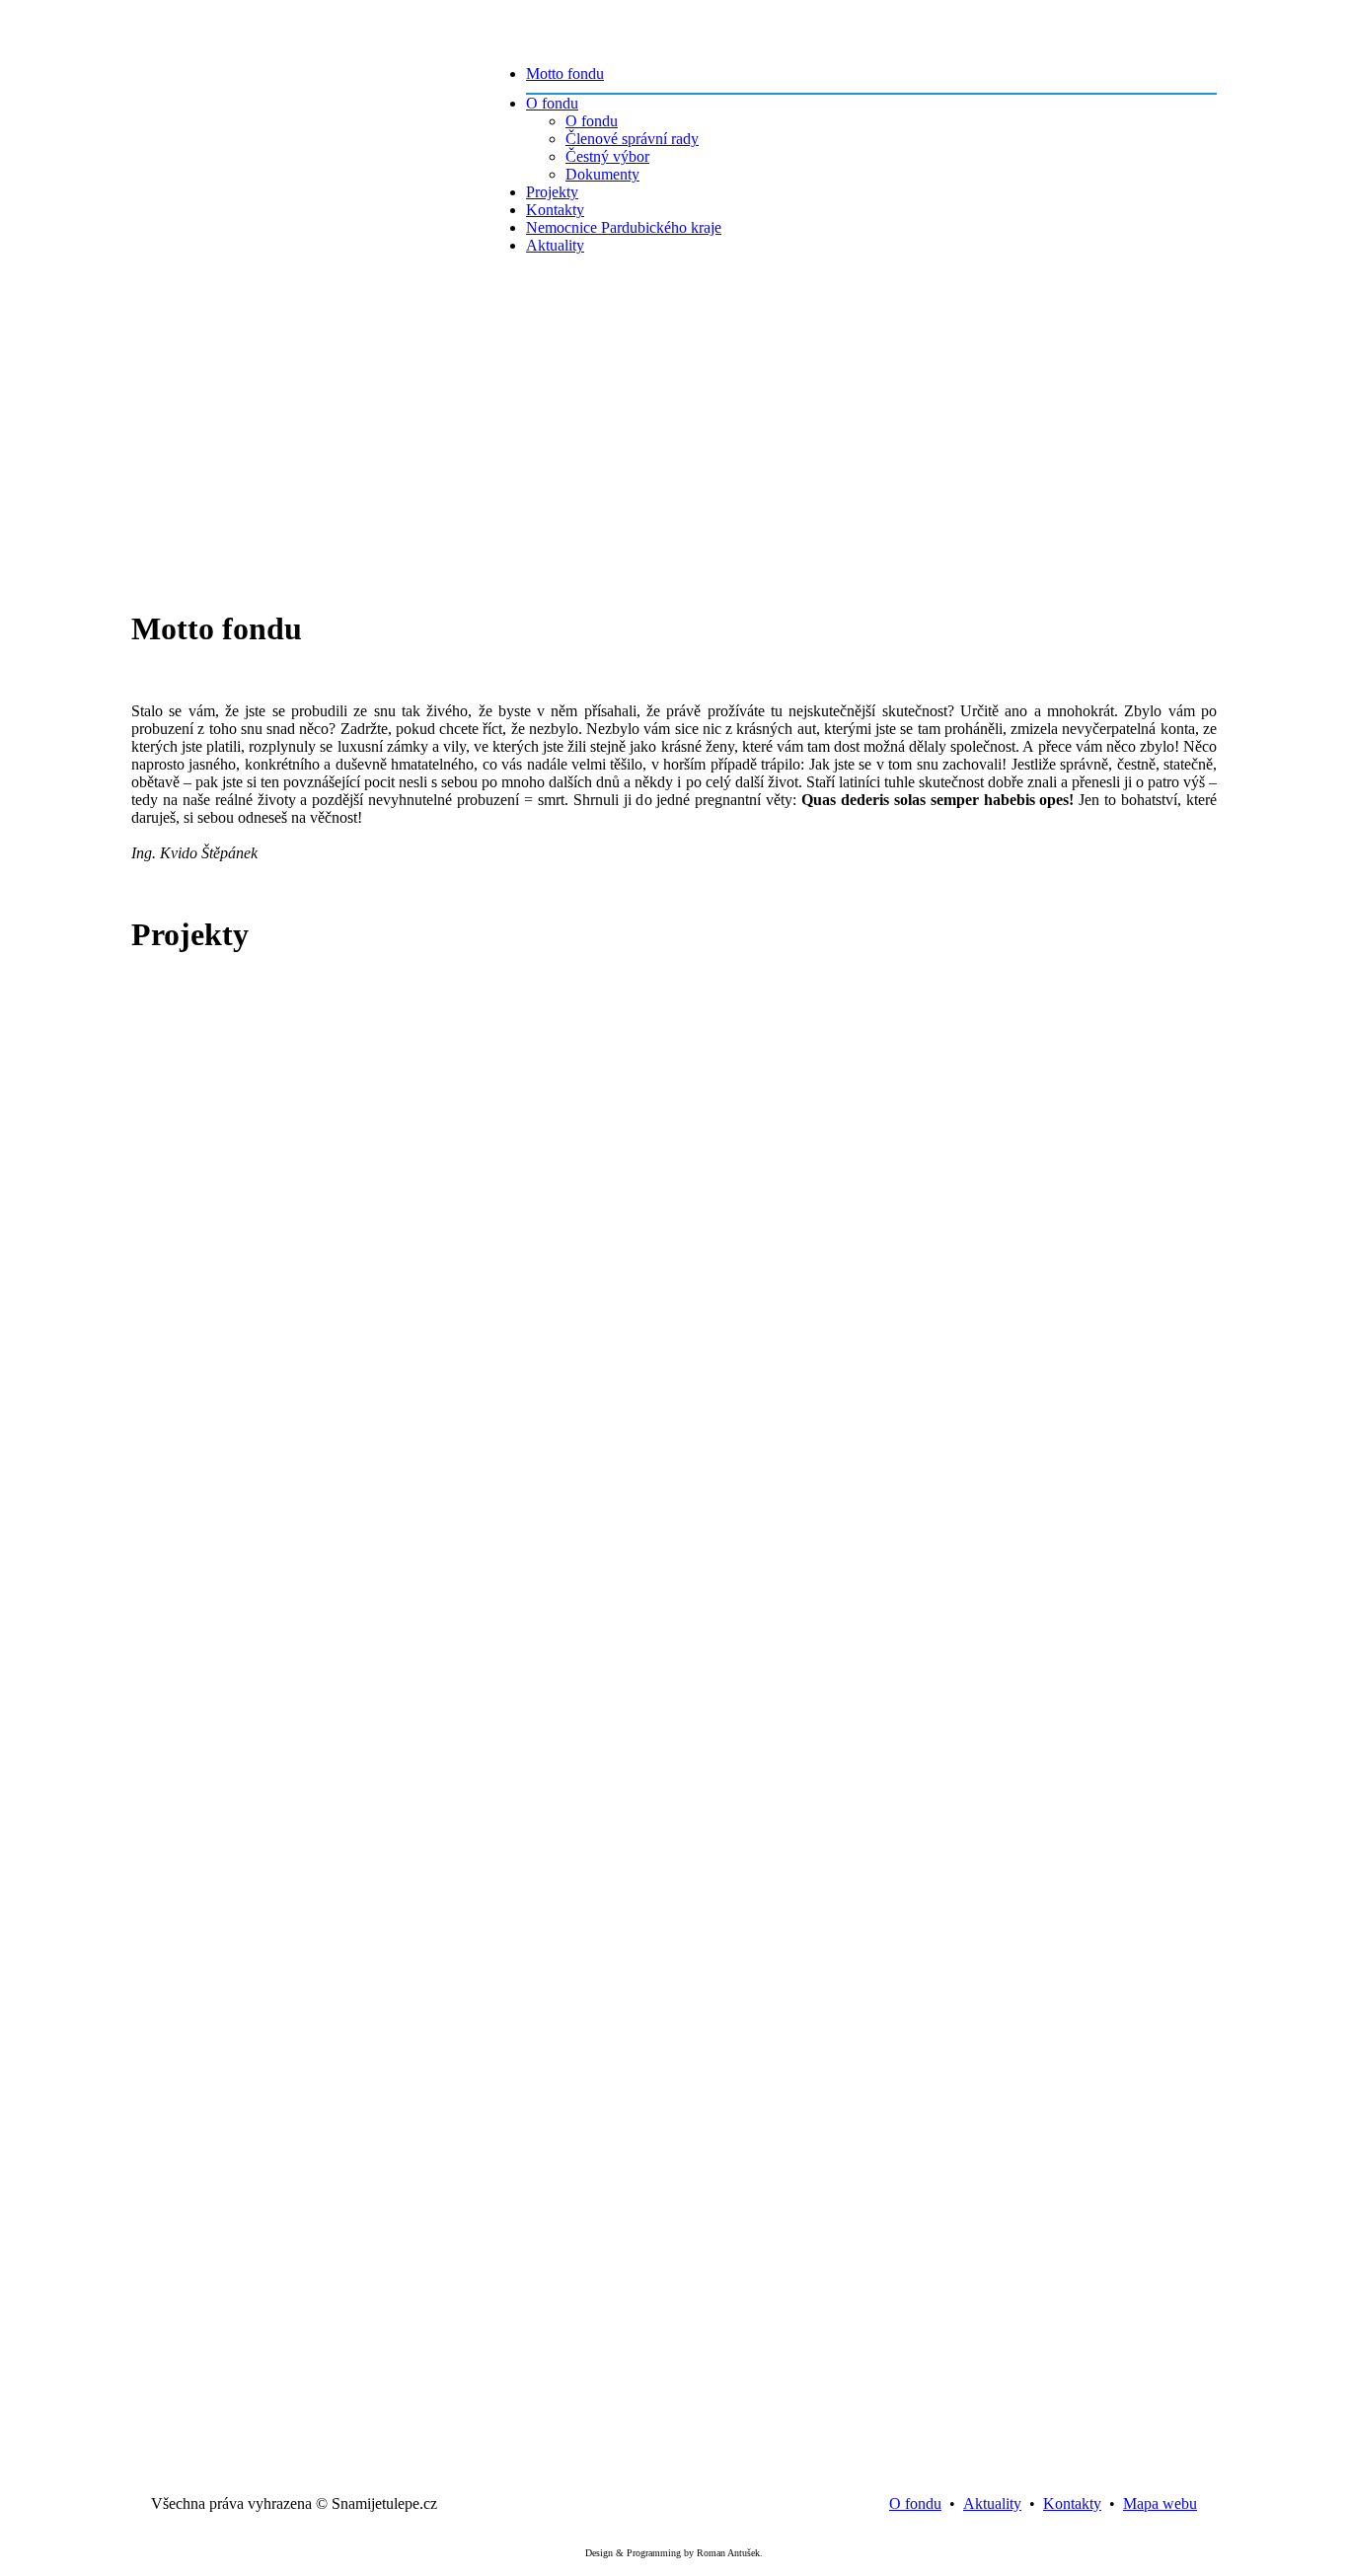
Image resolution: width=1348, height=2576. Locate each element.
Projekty (552, 192)
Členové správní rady (632, 139)
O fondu (552, 103)
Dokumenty (602, 174)
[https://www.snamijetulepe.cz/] (294, 59)
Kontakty (555, 210)
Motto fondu (565, 74)
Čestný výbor (607, 156)
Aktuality (555, 245)
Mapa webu (1160, 2503)
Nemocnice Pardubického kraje (624, 227)
